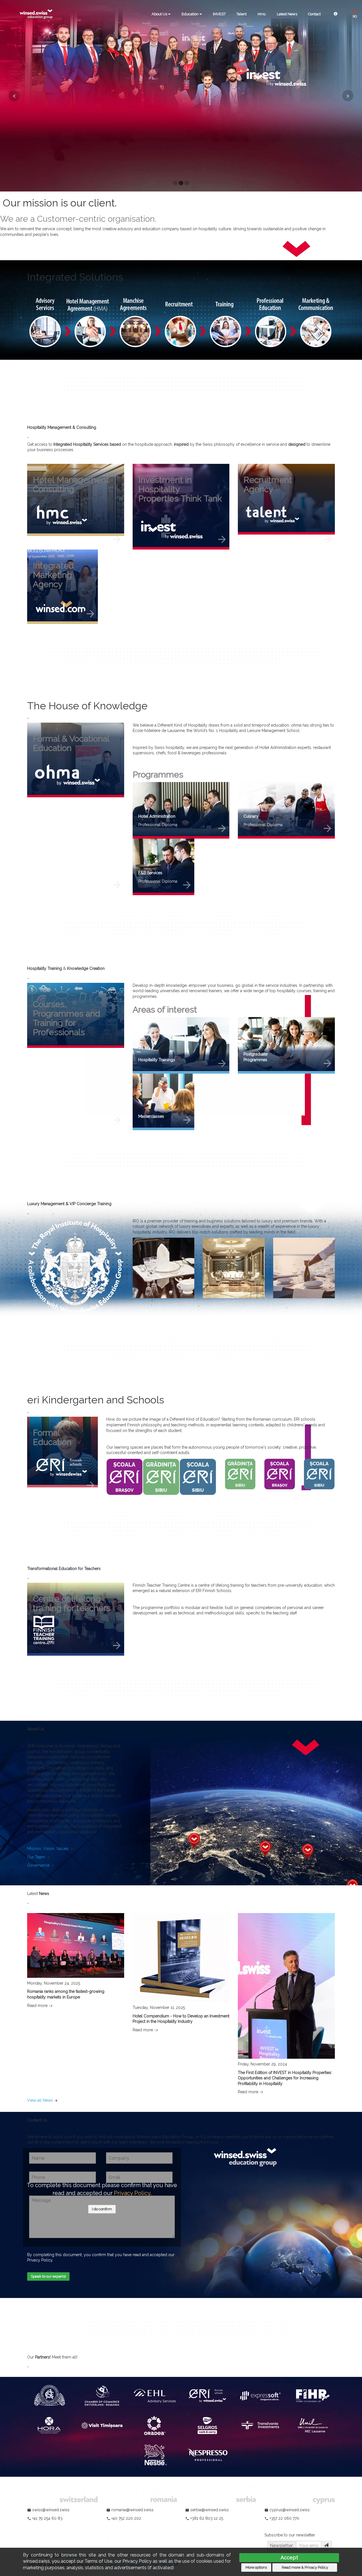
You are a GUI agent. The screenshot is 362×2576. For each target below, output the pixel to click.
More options (256, 2567)
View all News (40, 2100)
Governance (38, 1865)
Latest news (287, 14)
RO (355, 17)
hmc (262, 14)
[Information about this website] (336, 14)
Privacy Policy (132, 2193)
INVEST (219, 14)
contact (314, 14)
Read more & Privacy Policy (305, 2567)
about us (160, 14)
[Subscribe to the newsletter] (326, 2546)
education (190, 14)
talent (242, 14)
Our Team (36, 1857)
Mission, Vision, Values (48, 1849)
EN (355, 11)
